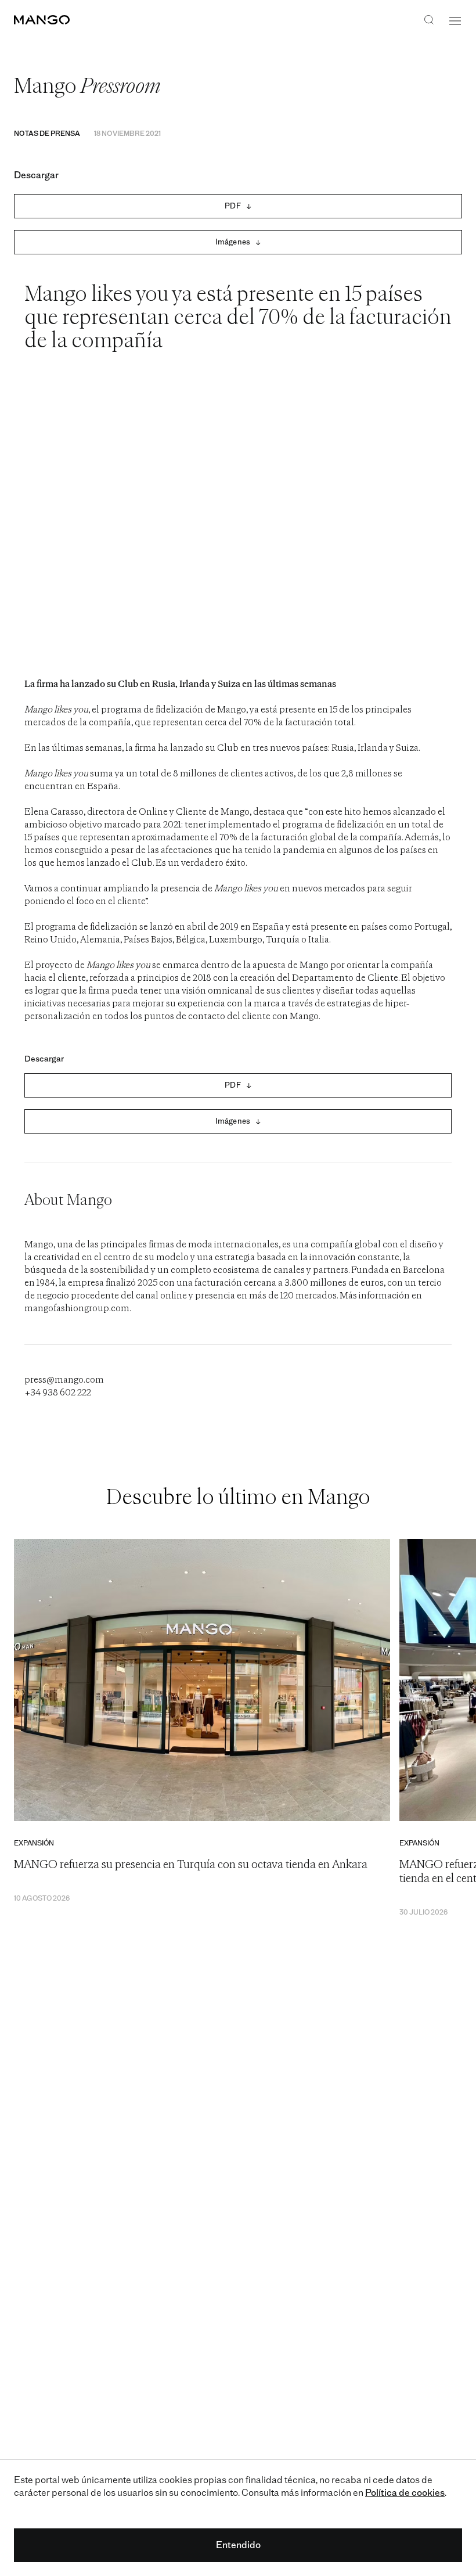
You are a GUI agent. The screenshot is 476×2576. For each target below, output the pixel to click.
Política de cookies (405, 2493)
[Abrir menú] (455, 21)
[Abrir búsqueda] (429, 21)
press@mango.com (64, 1380)
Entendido (238, 2545)
